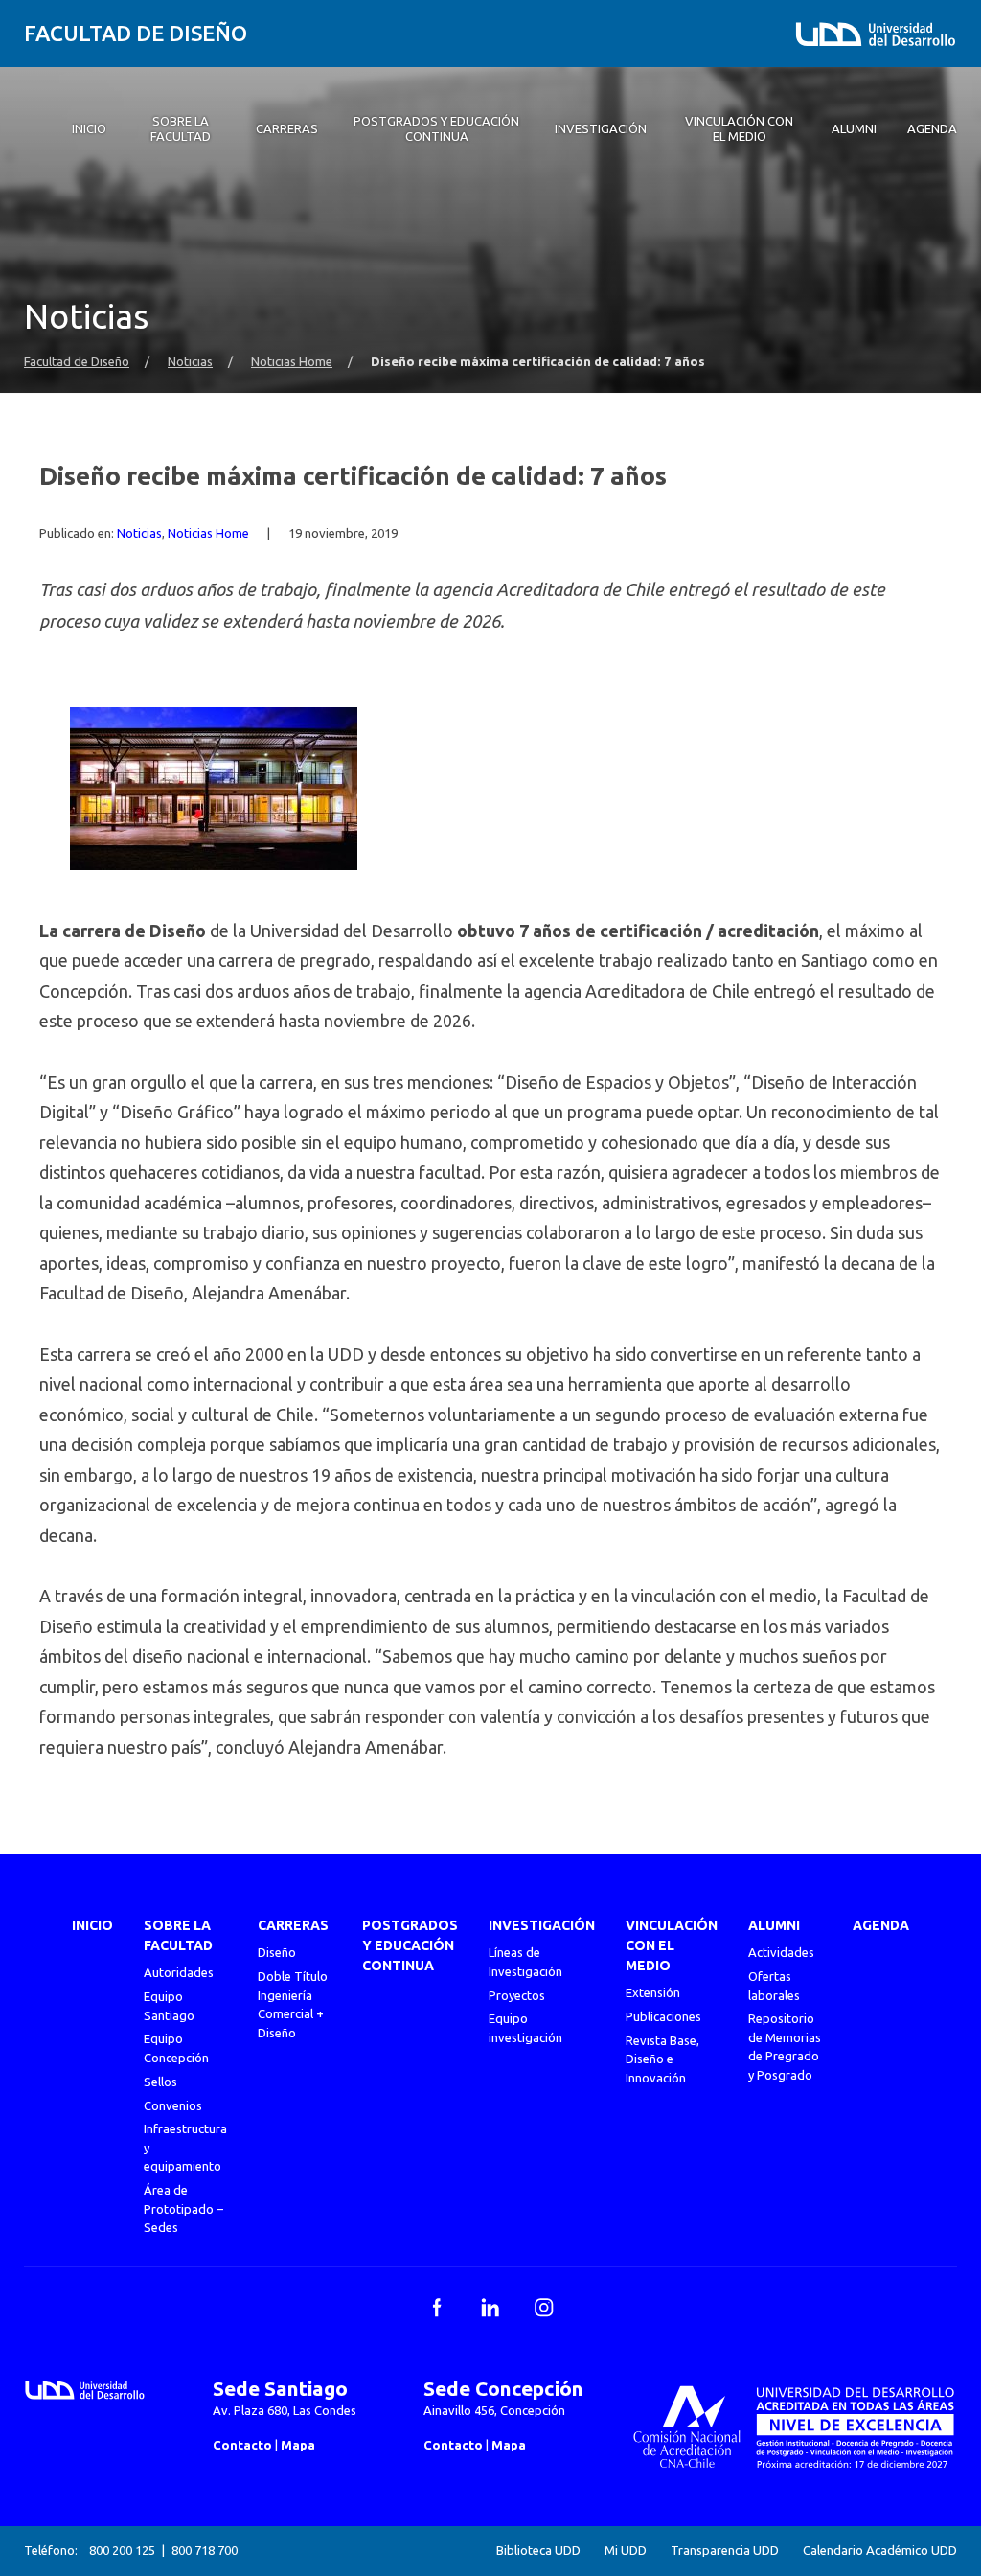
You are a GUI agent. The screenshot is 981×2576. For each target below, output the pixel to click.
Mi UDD (626, 2551)
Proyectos (517, 1995)
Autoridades (179, 1972)
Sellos (160, 2081)
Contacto (242, 2445)
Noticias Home (292, 362)
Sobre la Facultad (178, 1935)
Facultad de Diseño (136, 33)
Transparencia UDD (725, 2551)
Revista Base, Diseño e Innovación (662, 2059)
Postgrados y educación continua (410, 1945)
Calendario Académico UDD (880, 2551)
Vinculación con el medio (672, 1945)
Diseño (277, 1952)
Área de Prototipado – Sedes (183, 2208)
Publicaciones (663, 2016)
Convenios (173, 2105)
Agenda (881, 1925)
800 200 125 (122, 2550)
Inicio (92, 1925)
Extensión (653, 1992)
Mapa (298, 2445)
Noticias (190, 362)
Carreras (293, 1925)
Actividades (781, 1952)
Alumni (774, 1925)
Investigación (542, 1925)
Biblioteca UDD (538, 2551)
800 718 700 (205, 2550)
